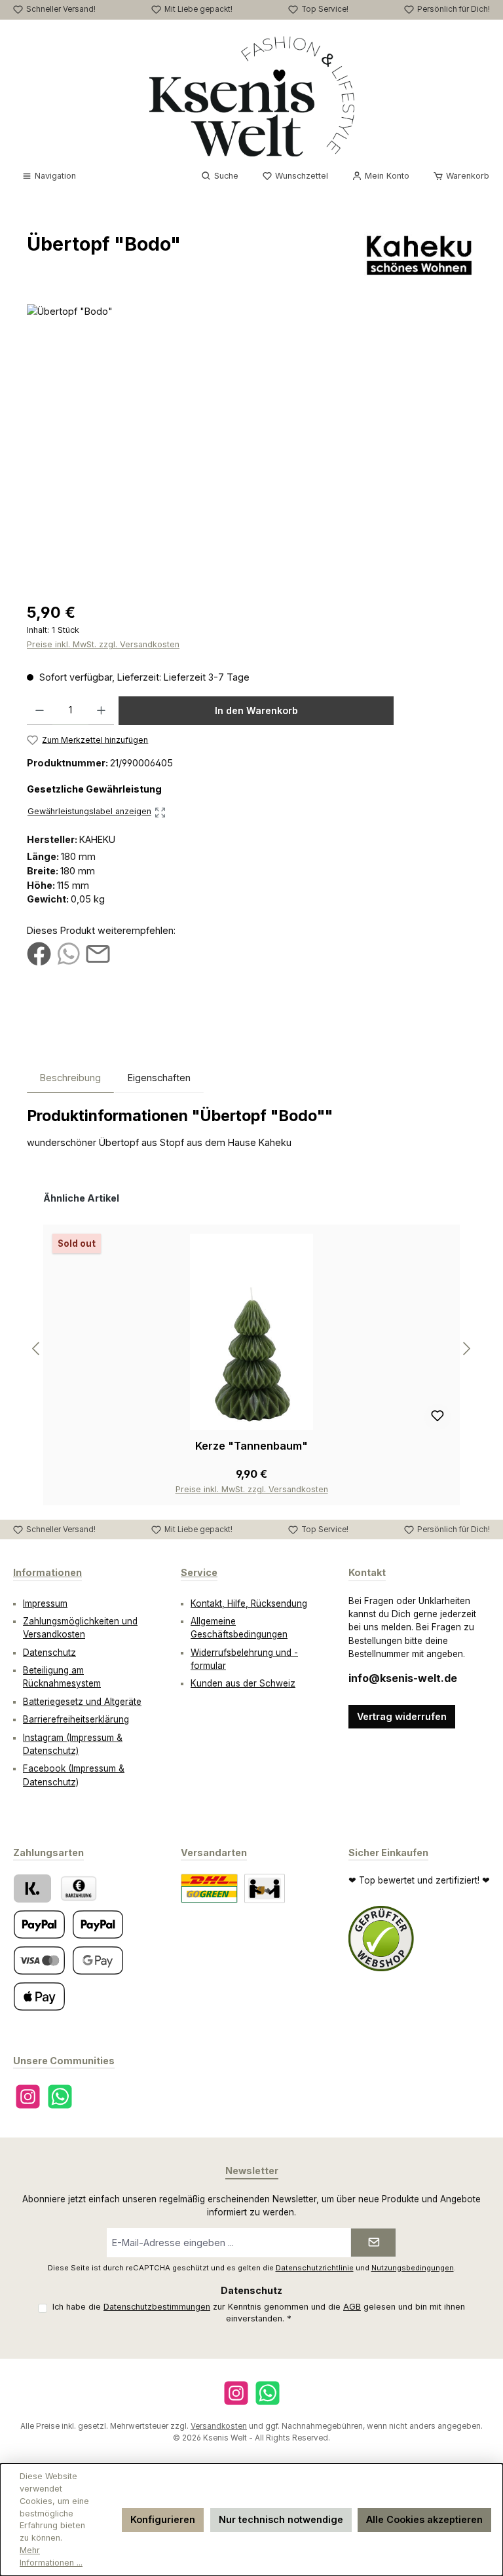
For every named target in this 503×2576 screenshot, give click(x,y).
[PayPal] (39, 1924)
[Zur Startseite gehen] (252, 96)
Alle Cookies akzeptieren (424, 2519)
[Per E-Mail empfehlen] (98, 953)
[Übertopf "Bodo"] (251, 445)
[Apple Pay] (39, 1996)
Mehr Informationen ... (51, 2556)
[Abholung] (265, 1888)
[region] (251, 445)
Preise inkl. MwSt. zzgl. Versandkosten (103, 644)
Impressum (45, 1603)
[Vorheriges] (37, 1349)
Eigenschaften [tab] (159, 1078)
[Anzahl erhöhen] (101, 711)
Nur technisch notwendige (281, 2519)
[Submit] (373, 2243)
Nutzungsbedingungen (413, 2268)
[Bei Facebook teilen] (39, 953)
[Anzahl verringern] (40, 711)
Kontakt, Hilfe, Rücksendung (249, 1603)
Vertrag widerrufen (402, 1716)
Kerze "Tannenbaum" (251, 1446)
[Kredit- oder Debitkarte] (39, 1960)
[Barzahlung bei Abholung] (79, 1888)
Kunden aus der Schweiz (243, 1683)
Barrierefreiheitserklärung (76, 1719)
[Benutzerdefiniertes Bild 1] (381, 1939)
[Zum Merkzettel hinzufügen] (438, 1417)
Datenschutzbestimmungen (157, 2307)
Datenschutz (49, 1653)
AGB (352, 2307)
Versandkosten (219, 2426)
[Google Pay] (98, 1960)
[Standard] (209, 1888)
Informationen (47, 1572)
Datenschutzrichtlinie (315, 2268)
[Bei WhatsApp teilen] (68, 953)
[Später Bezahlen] (98, 1924)
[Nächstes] (466, 1349)
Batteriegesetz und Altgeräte (82, 1702)
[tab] (70, 1078)
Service (199, 1572)
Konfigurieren (163, 2519)
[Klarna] (32, 1888)
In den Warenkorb (256, 710)
